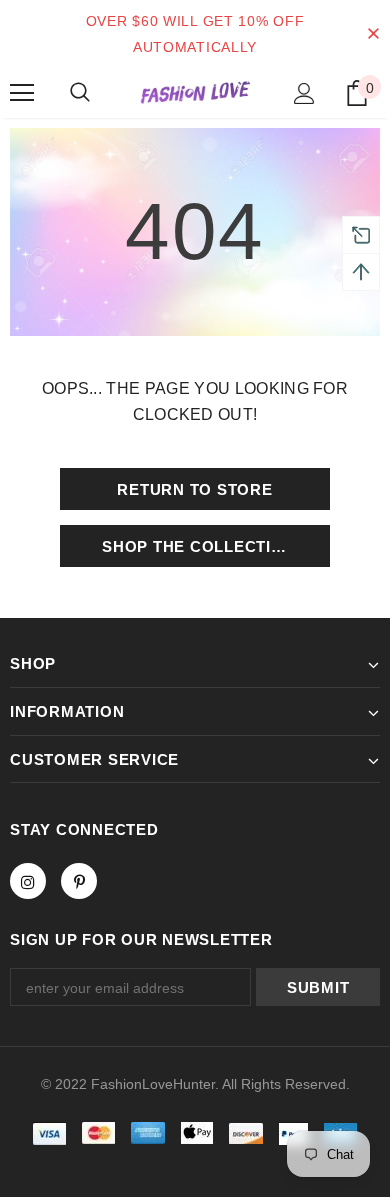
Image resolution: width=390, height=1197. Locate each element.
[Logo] (195, 92)
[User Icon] (304, 93)
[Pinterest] (79, 881)
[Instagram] (28, 881)
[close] (373, 34)
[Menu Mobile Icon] (22, 93)
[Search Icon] (80, 93)
